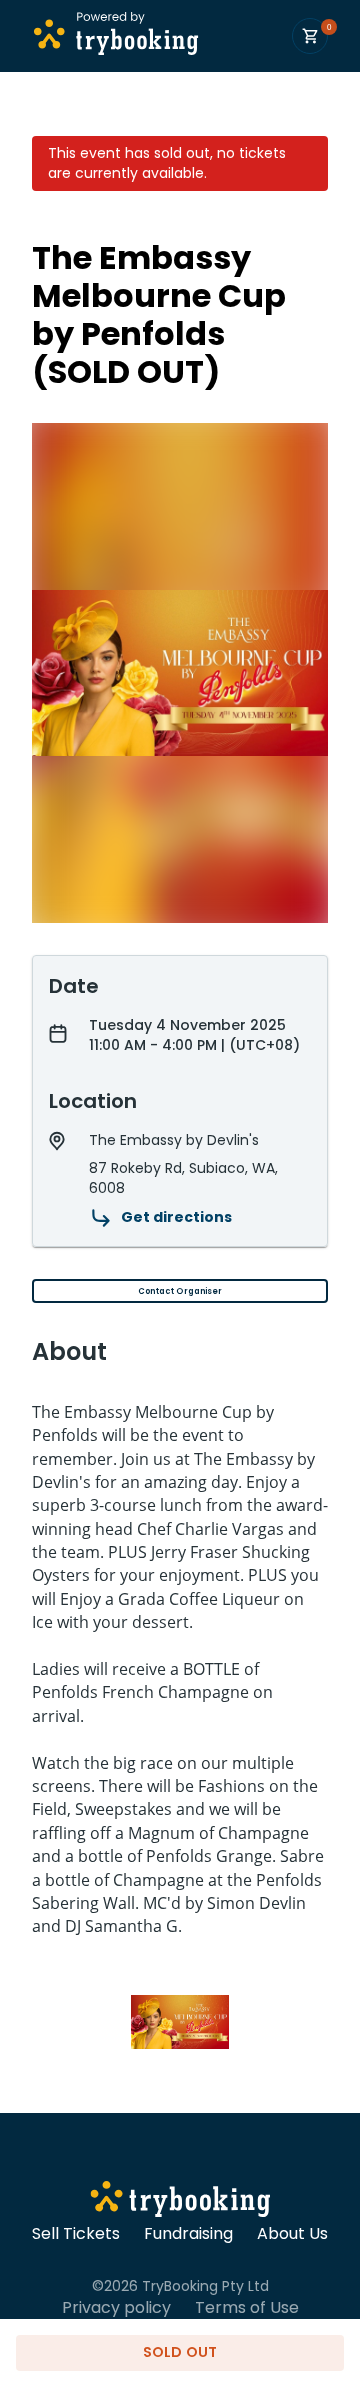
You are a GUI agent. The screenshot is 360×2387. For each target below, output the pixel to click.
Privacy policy (116, 2308)
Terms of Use (247, 2308)
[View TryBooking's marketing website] (180, 2202)
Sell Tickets (76, 2234)
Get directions (176, 1217)
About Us (292, 2234)
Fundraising (188, 2234)
